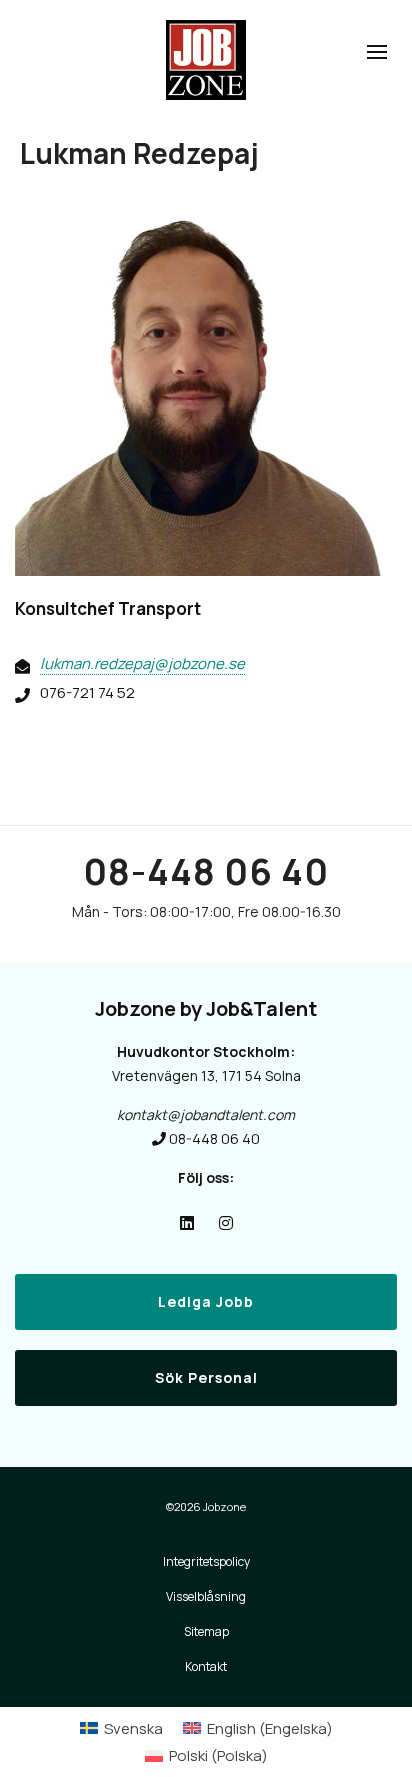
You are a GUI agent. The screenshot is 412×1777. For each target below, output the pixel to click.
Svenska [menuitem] (133, 1728)
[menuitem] (121, 1728)
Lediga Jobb (206, 1301)
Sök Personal (206, 1377)
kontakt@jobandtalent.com (206, 1114)
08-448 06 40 (206, 871)
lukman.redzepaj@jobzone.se (142, 663)
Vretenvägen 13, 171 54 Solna (206, 1075)
